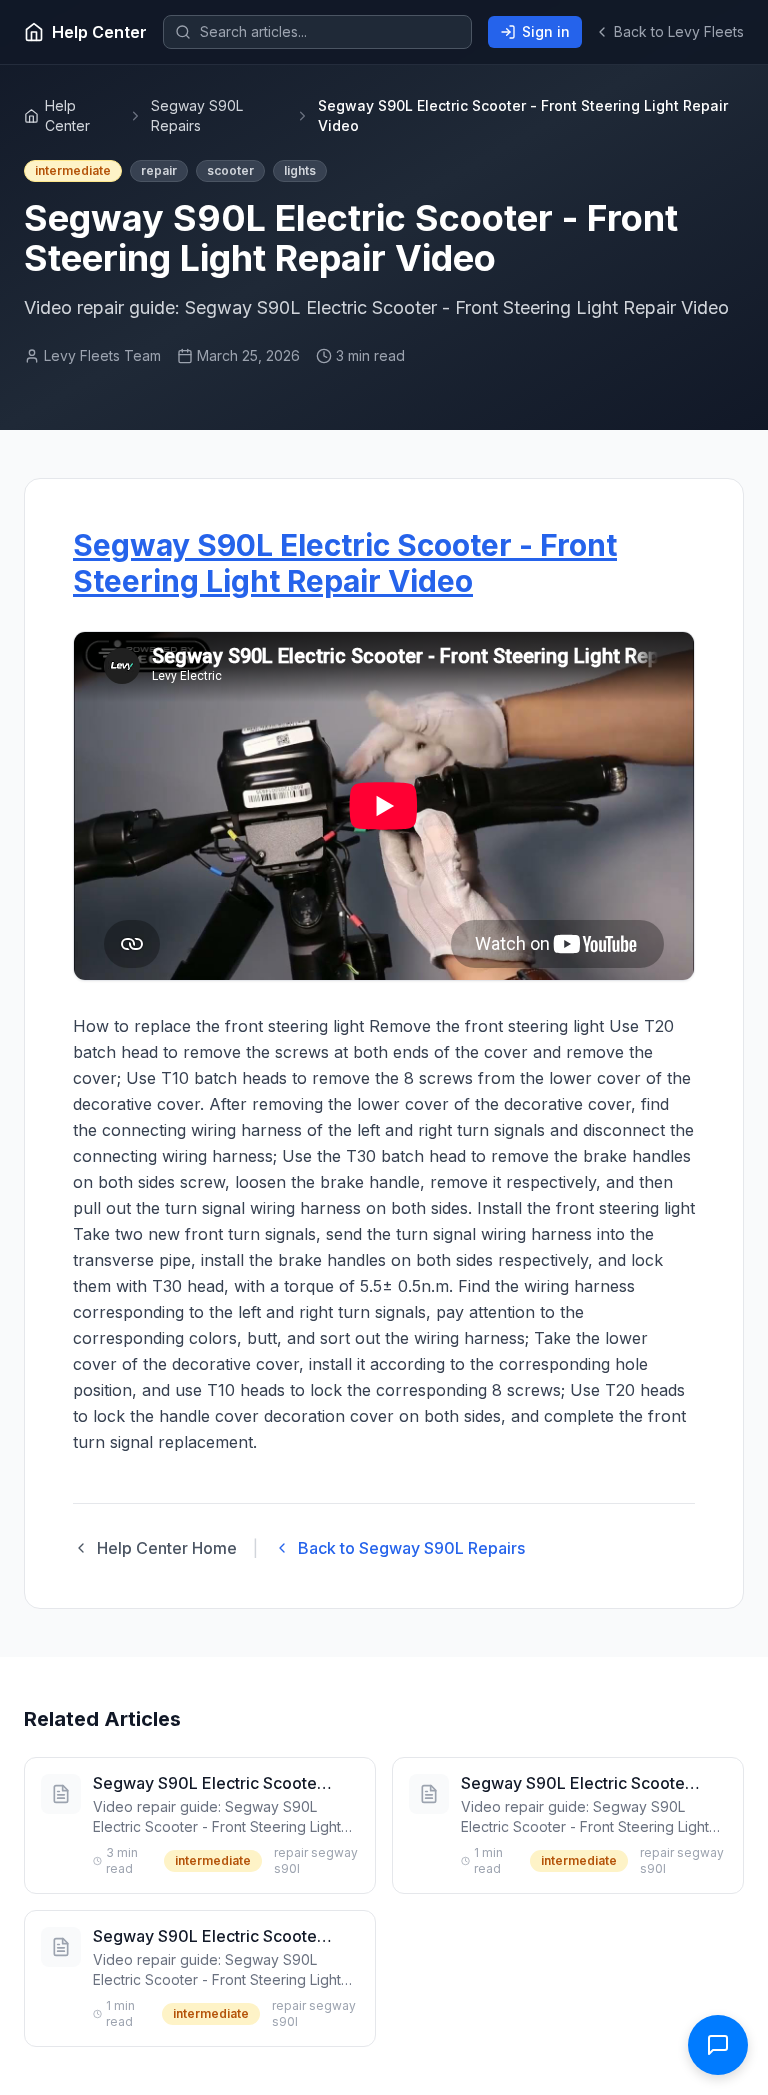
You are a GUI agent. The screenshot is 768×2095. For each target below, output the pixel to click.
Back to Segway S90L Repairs (411, 1548)
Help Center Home (167, 1548)
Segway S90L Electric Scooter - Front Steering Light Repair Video (345, 563)
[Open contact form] (718, 2045)
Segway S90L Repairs (197, 115)
